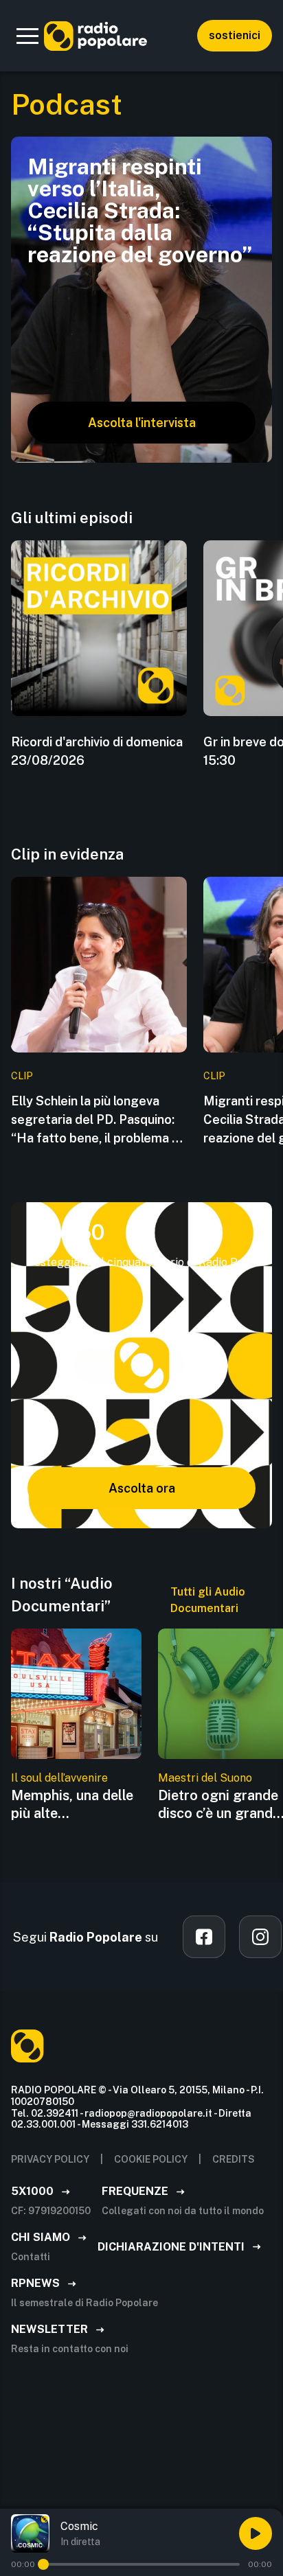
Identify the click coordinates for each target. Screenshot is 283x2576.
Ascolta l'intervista (142, 423)
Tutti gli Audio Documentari (208, 1600)
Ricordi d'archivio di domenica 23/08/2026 (97, 751)
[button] (27, 36)
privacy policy (50, 2159)
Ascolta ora (142, 1488)
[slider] (43, 2564)
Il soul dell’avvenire (59, 1778)
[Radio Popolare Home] (95, 36)
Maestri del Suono (205, 1778)
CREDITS (234, 2159)
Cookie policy (151, 2159)
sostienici (235, 35)
